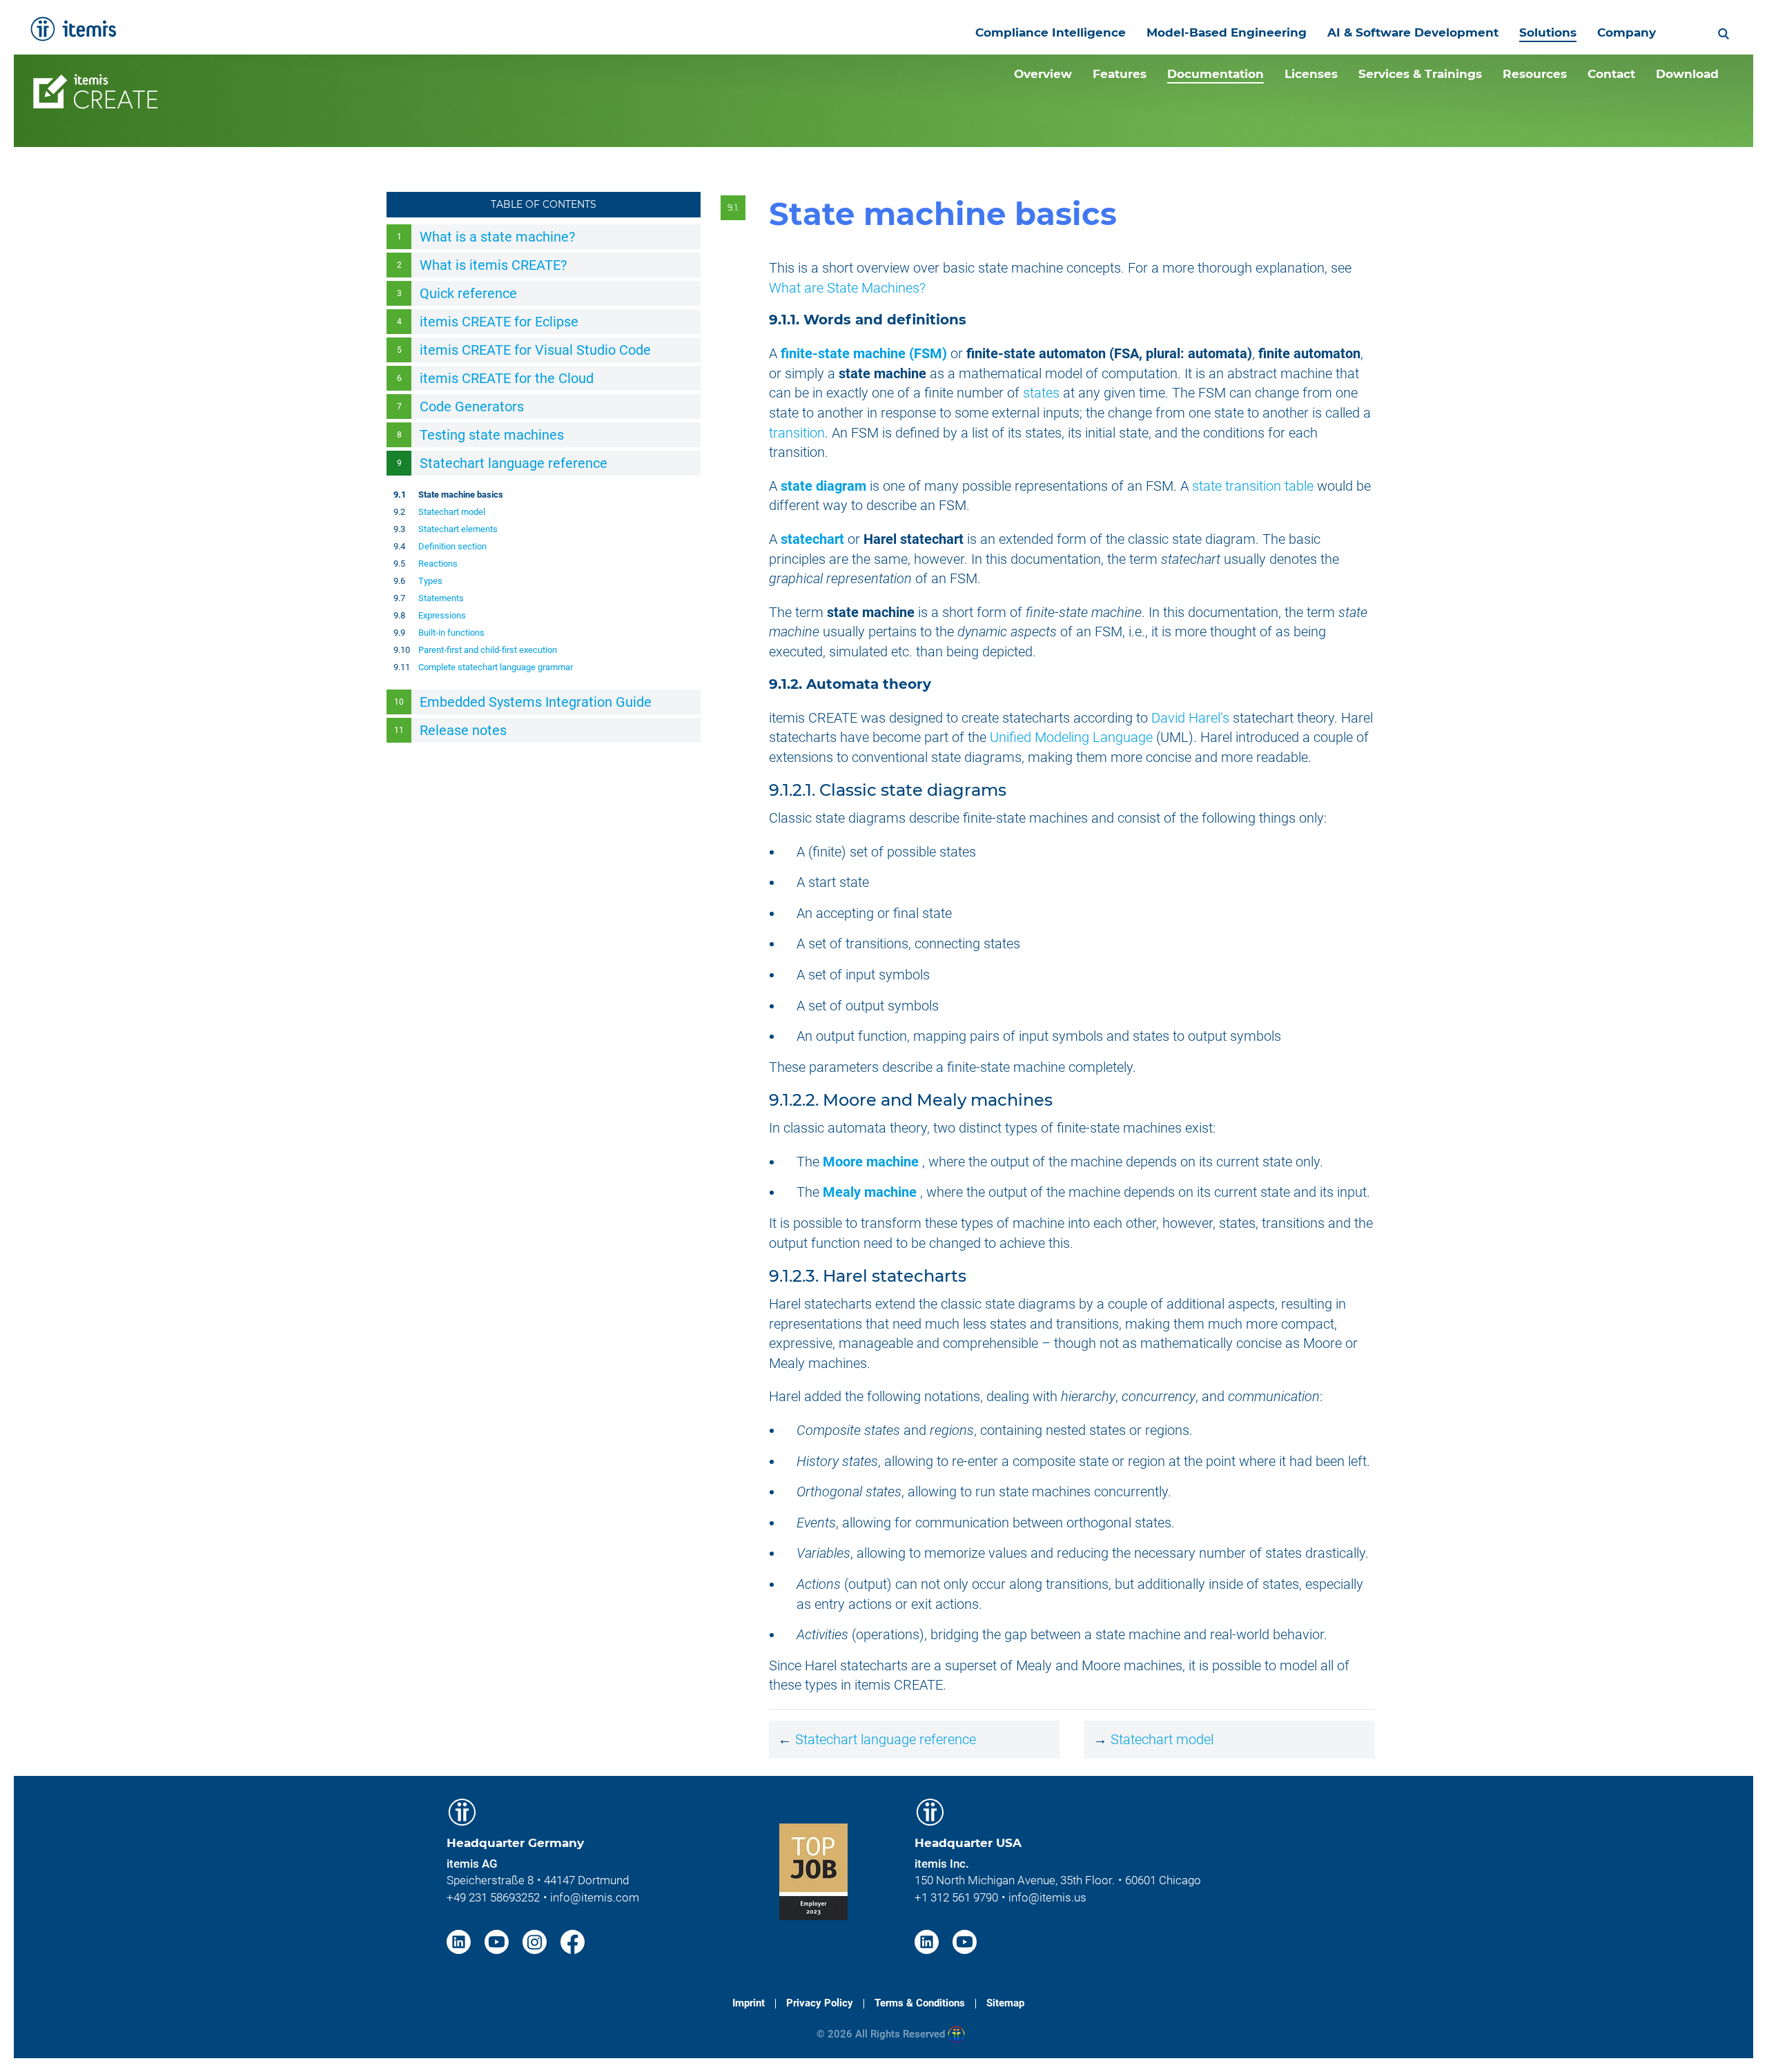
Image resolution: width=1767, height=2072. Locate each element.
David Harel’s (1190, 718)
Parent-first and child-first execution (488, 650)
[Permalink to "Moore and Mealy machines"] (1063, 1100)
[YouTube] (498, 1941)
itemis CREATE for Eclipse (499, 322)
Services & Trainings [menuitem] (1420, 74)
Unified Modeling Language (1071, 737)
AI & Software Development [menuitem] (1413, 32)
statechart (812, 539)
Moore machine (871, 1162)
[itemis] (73, 29)
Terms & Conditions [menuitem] (920, 2003)
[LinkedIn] (460, 1941)
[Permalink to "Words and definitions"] (975, 320)
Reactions (438, 564)
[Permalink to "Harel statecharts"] (976, 1276)
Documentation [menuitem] (1216, 74)
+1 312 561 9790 (956, 1897)
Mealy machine (870, 1192)
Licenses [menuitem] (1311, 74)
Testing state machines (492, 435)
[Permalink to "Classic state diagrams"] (1016, 790)
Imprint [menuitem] (749, 2003)
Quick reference (468, 293)
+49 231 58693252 (493, 1897)
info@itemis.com (595, 1897)
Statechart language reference (514, 463)
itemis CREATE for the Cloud (507, 378)
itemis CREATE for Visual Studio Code (535, 350)
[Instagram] (536, 1941)
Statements (441, 598)
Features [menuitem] (1120, 74)
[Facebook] (573, 1941)
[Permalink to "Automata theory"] (940, 684)
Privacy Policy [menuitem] (820, 2003)
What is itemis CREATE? (493, 265)
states (1041, 393)
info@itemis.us (1047, 1897)
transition (797, 433)
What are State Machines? (847, 288)
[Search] (1724, 32)
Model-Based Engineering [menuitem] (1227, 32)
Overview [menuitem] (1043, 74)
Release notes (463, 730)
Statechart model (452, 512)
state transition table (1253, 486)
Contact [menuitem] (1611, 74)
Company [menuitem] (1627, 32)
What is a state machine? (497, 237)
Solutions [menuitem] (1548, 32)
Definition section (452, 546)
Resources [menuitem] (1535, 74)
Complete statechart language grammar (496, 667)
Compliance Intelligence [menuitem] (1051, 32)
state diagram (823, 486)
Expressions (442, 615)
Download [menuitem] (1687, 74)
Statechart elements (458, 529)
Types (430, 581)
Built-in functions (451, 633)
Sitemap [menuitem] (1005, 2003)
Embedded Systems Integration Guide (536, 702)
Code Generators (472, 407)
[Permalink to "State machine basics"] (1136, 214)
